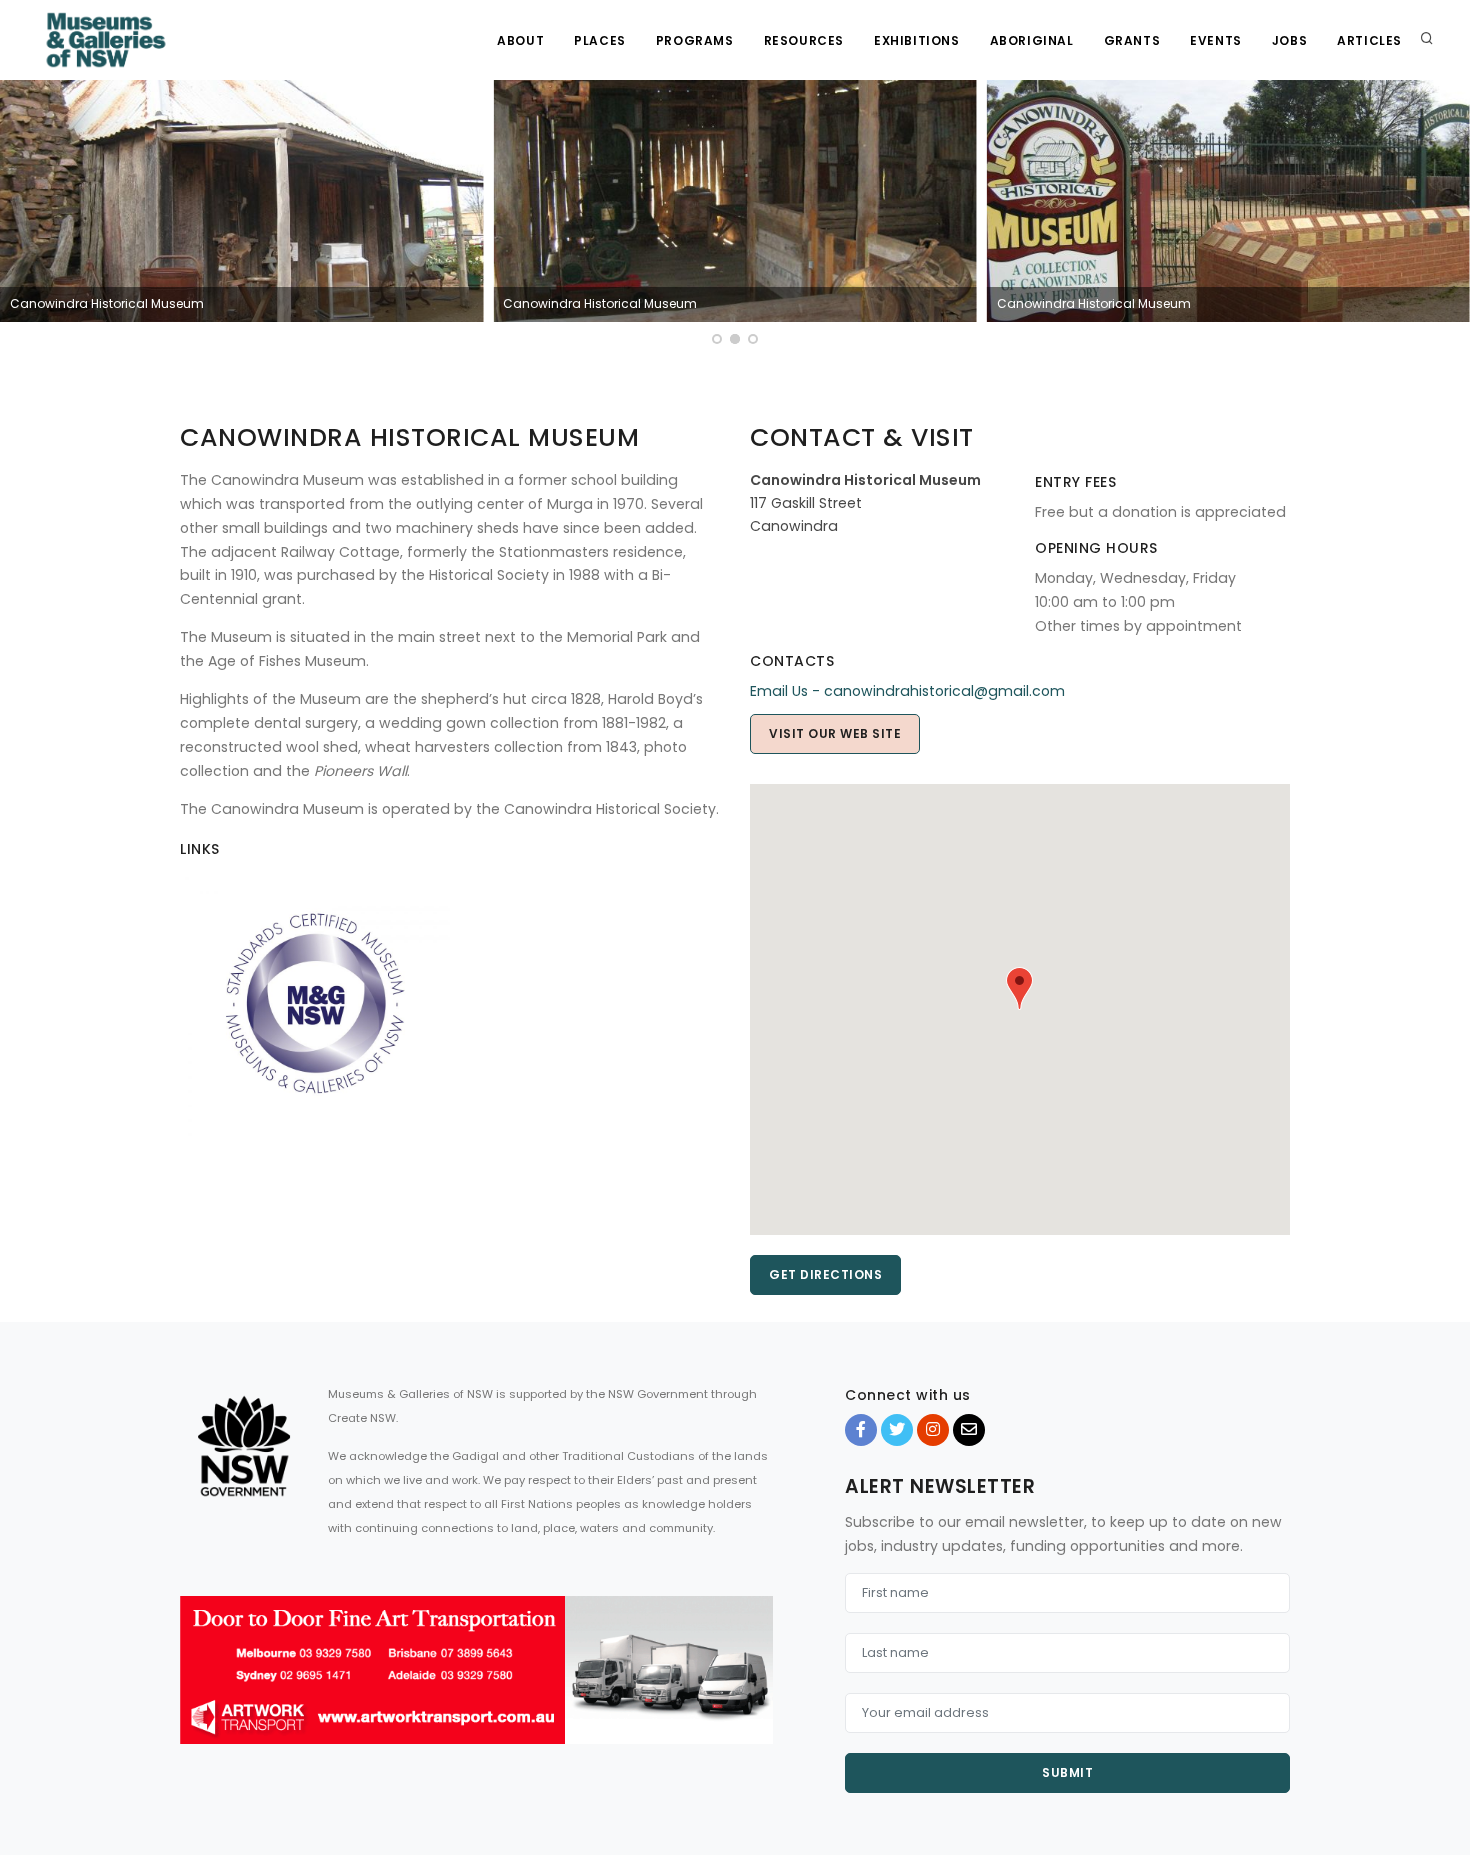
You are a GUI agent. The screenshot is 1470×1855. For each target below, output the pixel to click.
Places (600, 40)
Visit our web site (835, 733)
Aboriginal (1032, 40)
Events (1216, 40)
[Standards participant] (315, 1002)
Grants (1132, 40)
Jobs (1289, 40)
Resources (804, 40)
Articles (1369, 40)
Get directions (825, 1274)
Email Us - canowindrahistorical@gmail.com (907, 691)
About (520, 40)
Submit (1067, 1772)
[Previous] (20, 215)
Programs (695, 40)
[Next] (1450, 215)
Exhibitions (917, 40)
